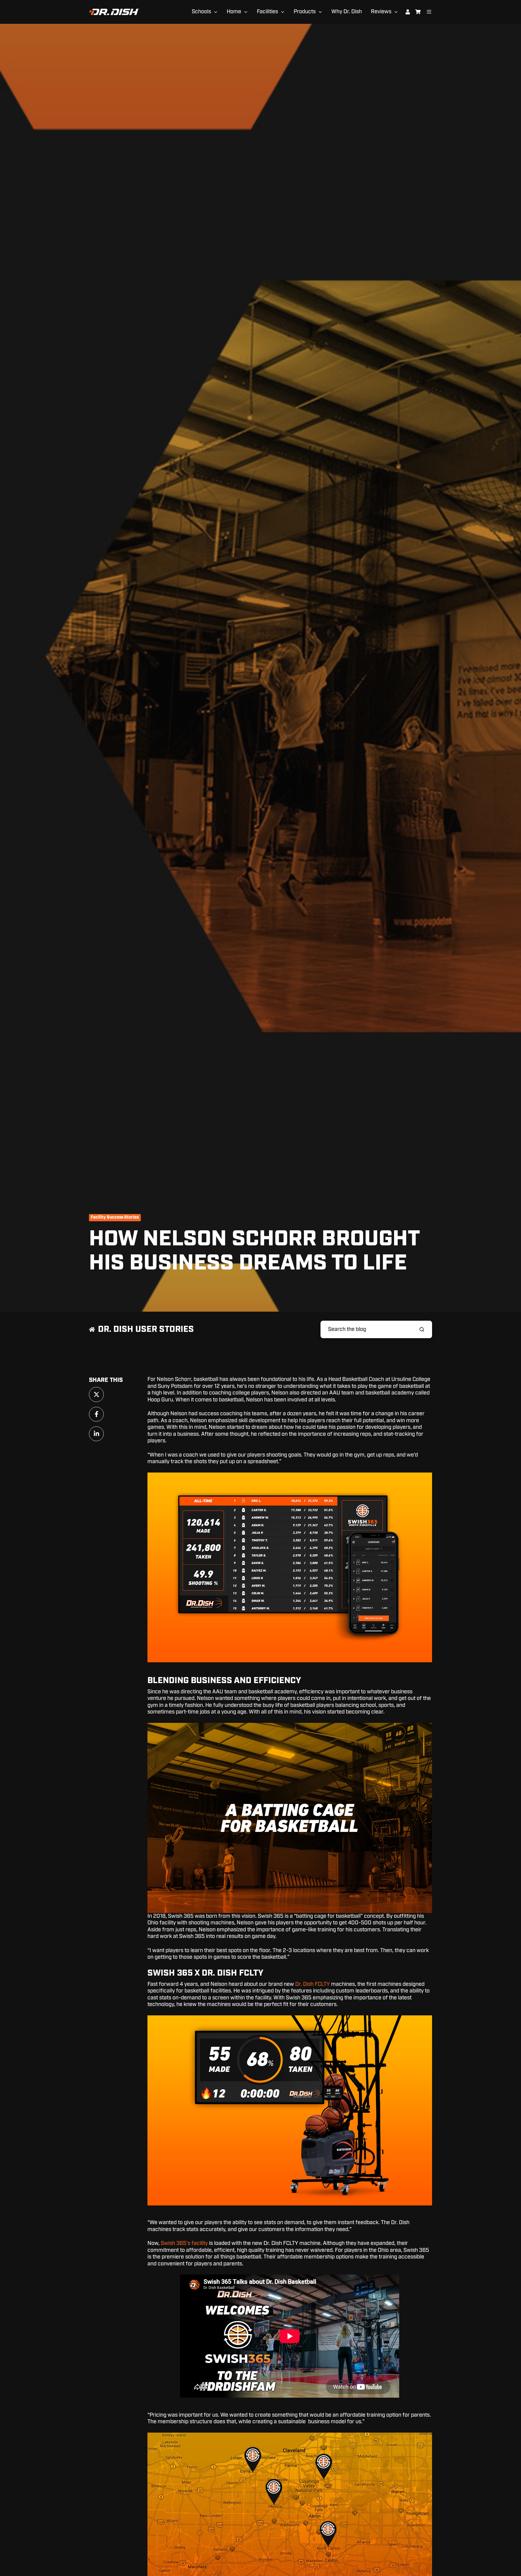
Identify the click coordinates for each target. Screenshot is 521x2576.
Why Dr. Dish (347, 12)
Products (305, 12)
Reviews (381, 12)
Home (234, 12)
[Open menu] (429, 12)
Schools (201, 12)
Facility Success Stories (115, 1217)
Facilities (267, 12)
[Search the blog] (422, 1329)
